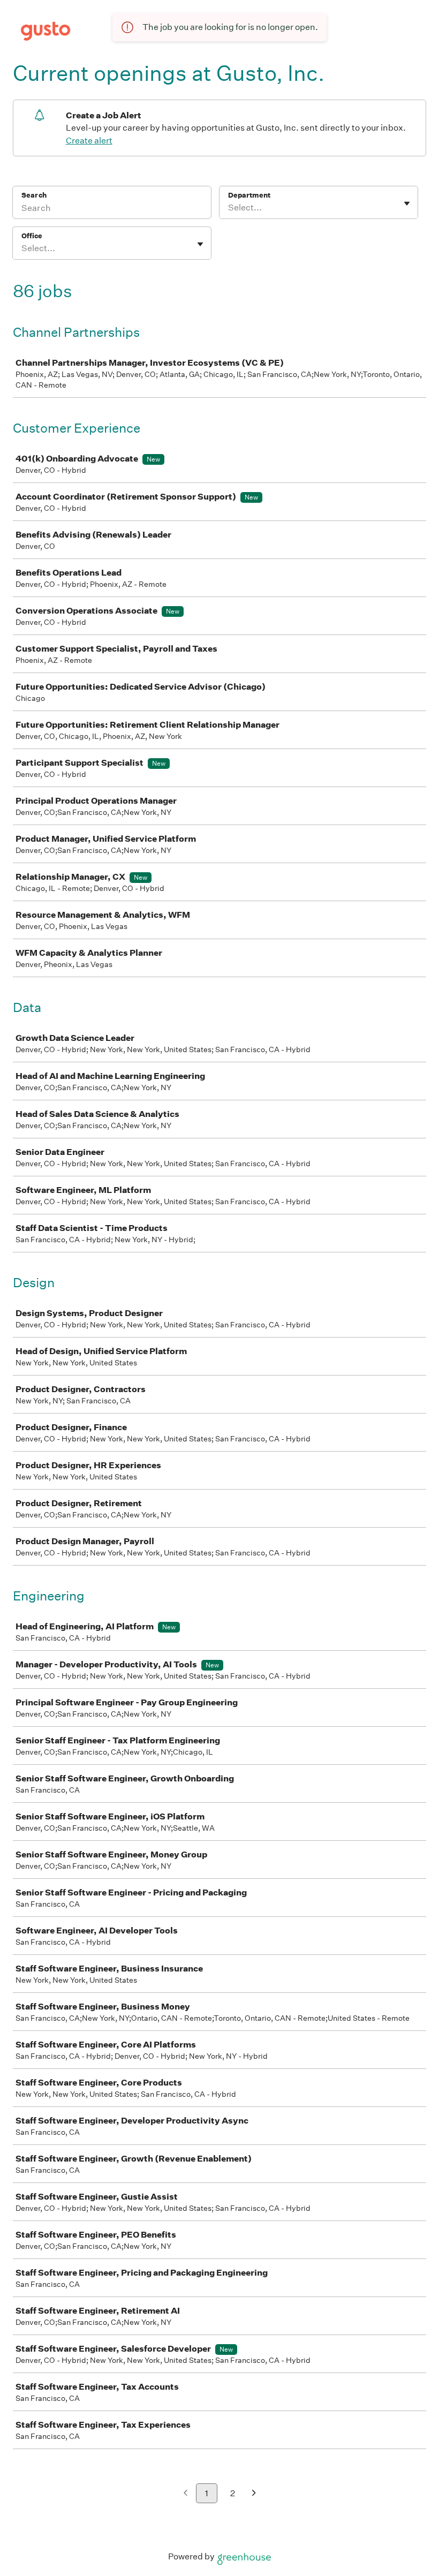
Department (249, 195)
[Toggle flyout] (407, 203)
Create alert (89, 141)
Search (34, 195)
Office (32, 236)
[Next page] (254, 2494)
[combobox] (229, 208)
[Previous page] (186, 2494)
